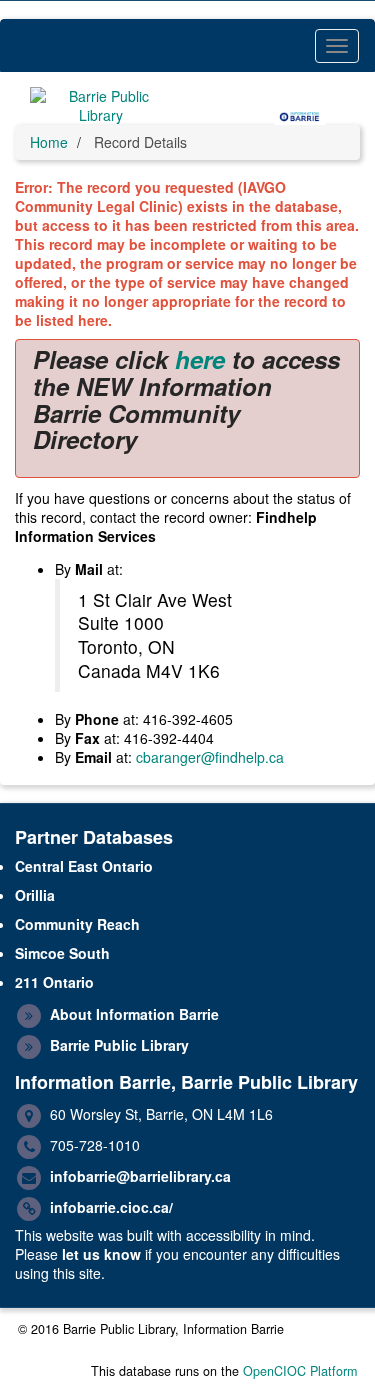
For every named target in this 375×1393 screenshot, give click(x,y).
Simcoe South (62, 953)
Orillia (35, 895)
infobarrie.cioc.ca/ (111, 1207)
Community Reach (77, 924)
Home (49, 142)
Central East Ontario (84, 866)
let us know (101, 1254)
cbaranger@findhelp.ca (210, 757)
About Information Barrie (134, 1014)
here (200, 359)
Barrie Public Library (119, 1045)
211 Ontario (54, 982)
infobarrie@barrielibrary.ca (140, 1176)
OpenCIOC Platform (300, 1371)
